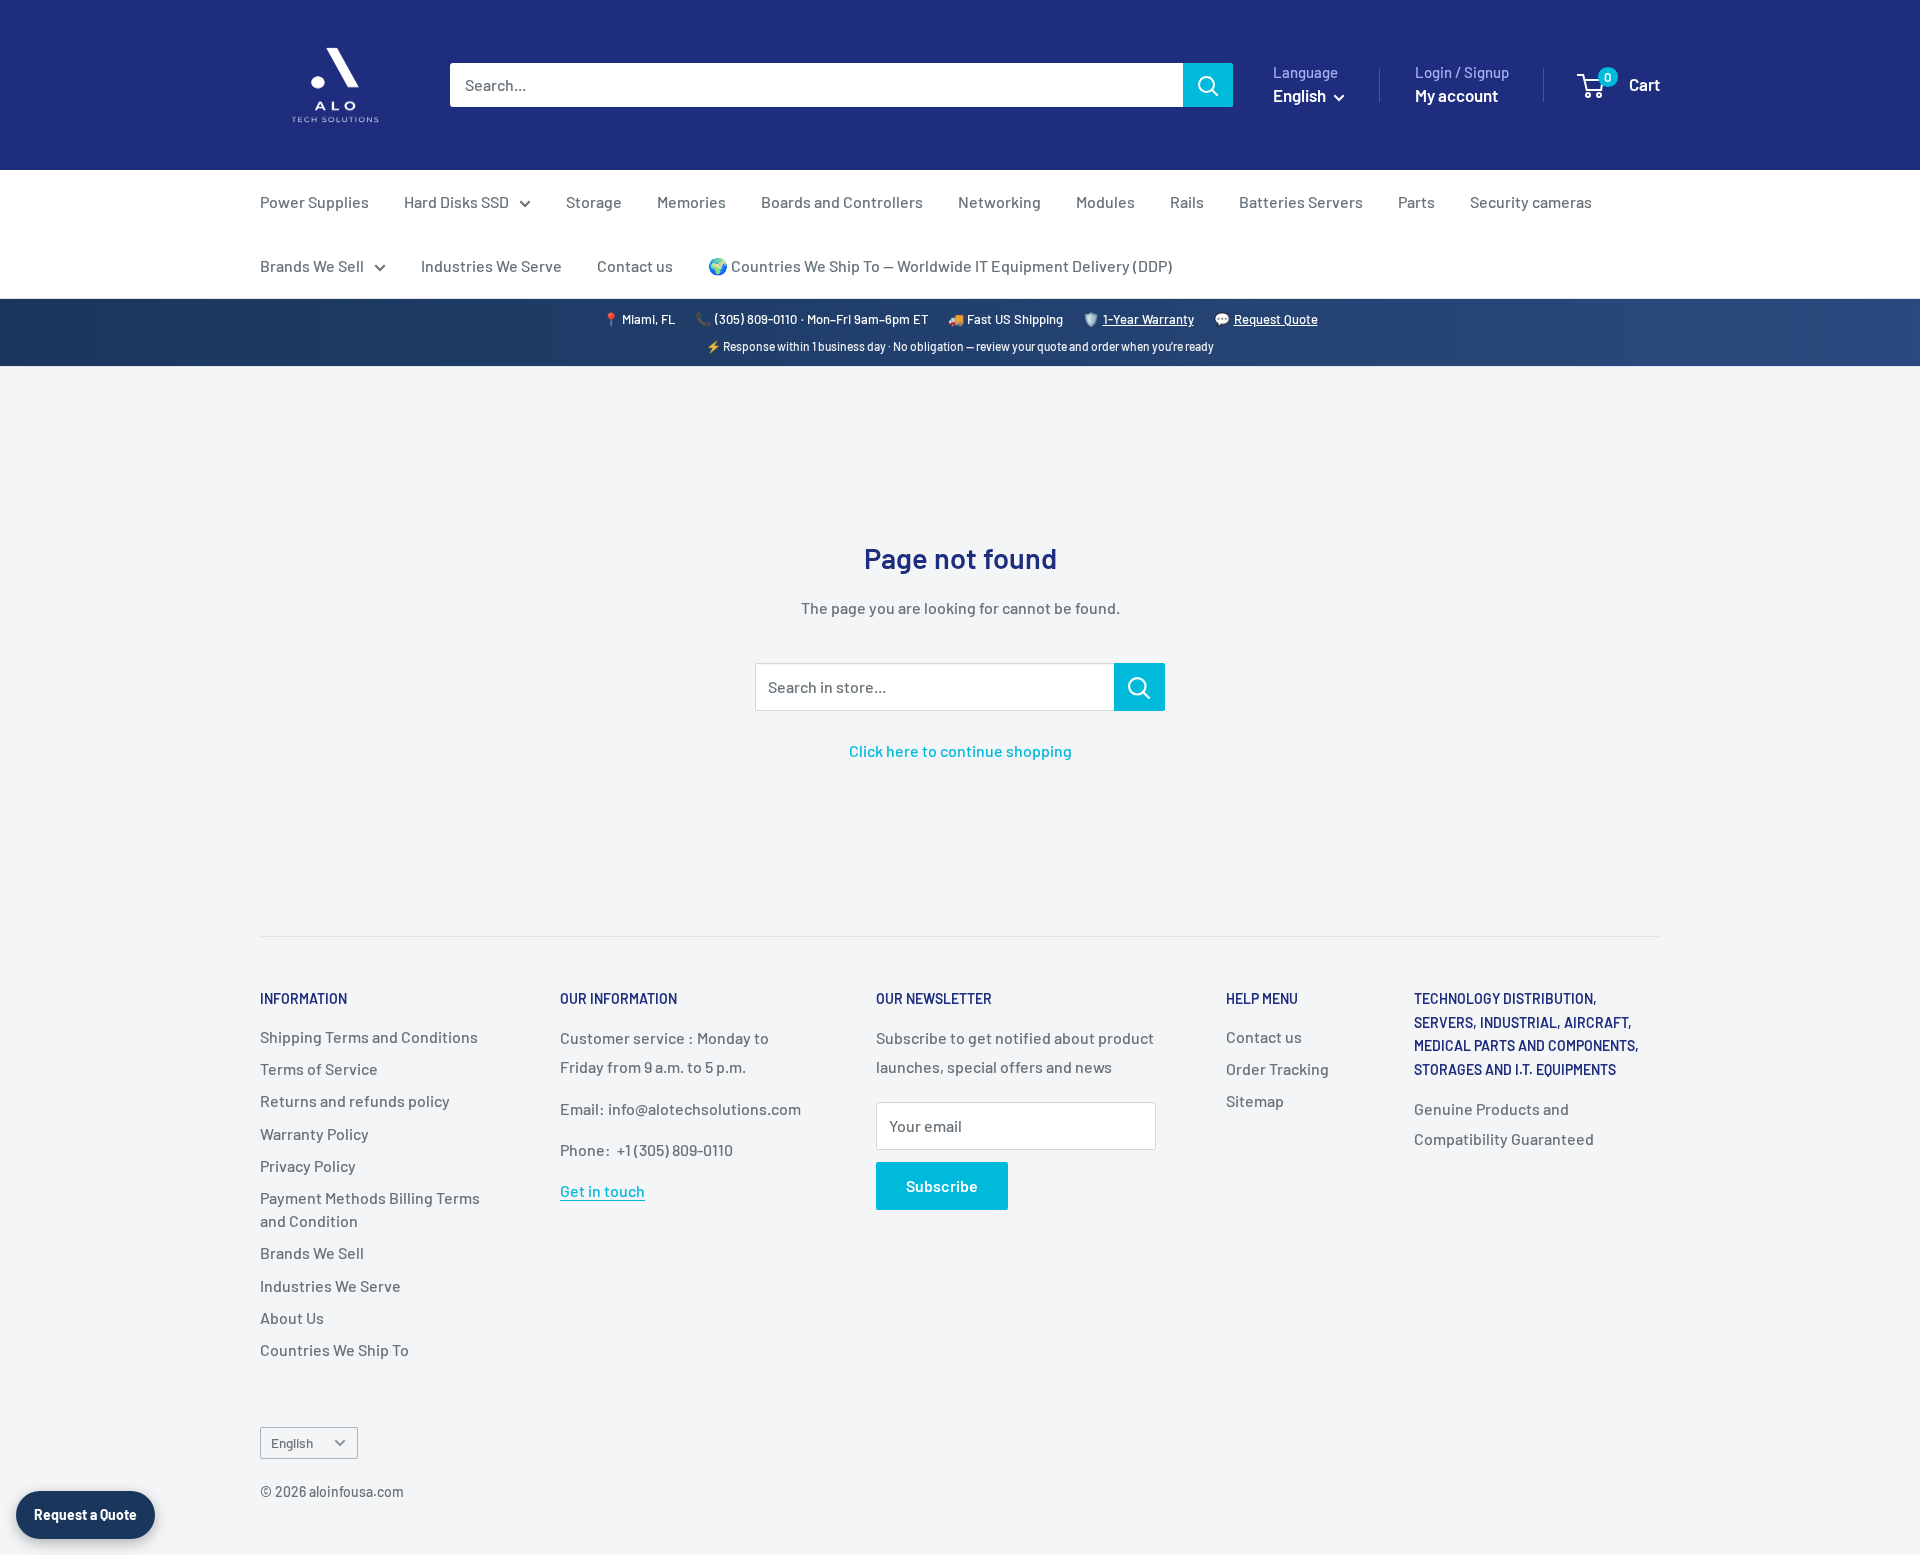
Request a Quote (85, 1514)
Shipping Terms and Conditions (369, 1036)
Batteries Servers (1301, 201)
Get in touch (602, 1190)
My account (1456, 95)
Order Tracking (1277, 1068)
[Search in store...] (1139, 687)
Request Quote (1276, 319)
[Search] (1208, 85)
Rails (1187, 201)
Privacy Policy (308, 1165)
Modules (1105, 201)
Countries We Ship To (334, 1349)
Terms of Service (319, 1068)
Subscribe (942, 1185)
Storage (594, 201)
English (292, 1442)
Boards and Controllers (842, 201)
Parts (1416, 201)
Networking (999, 201)
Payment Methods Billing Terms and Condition (370, 1208)
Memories (691, 201)
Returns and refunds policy (355, 1100)
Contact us (635, 265)
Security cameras (1531, 201)
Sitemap (1255, 1100)
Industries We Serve (491, 265)
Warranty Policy (314, 1133)
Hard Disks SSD (456, 201)
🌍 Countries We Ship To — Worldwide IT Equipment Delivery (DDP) (940, 265)
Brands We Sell (312, 265)
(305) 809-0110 (756, 319)
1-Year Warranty (1148, 319)
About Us (292, 1317)
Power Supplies (314, 201)
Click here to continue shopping (960, 750)
